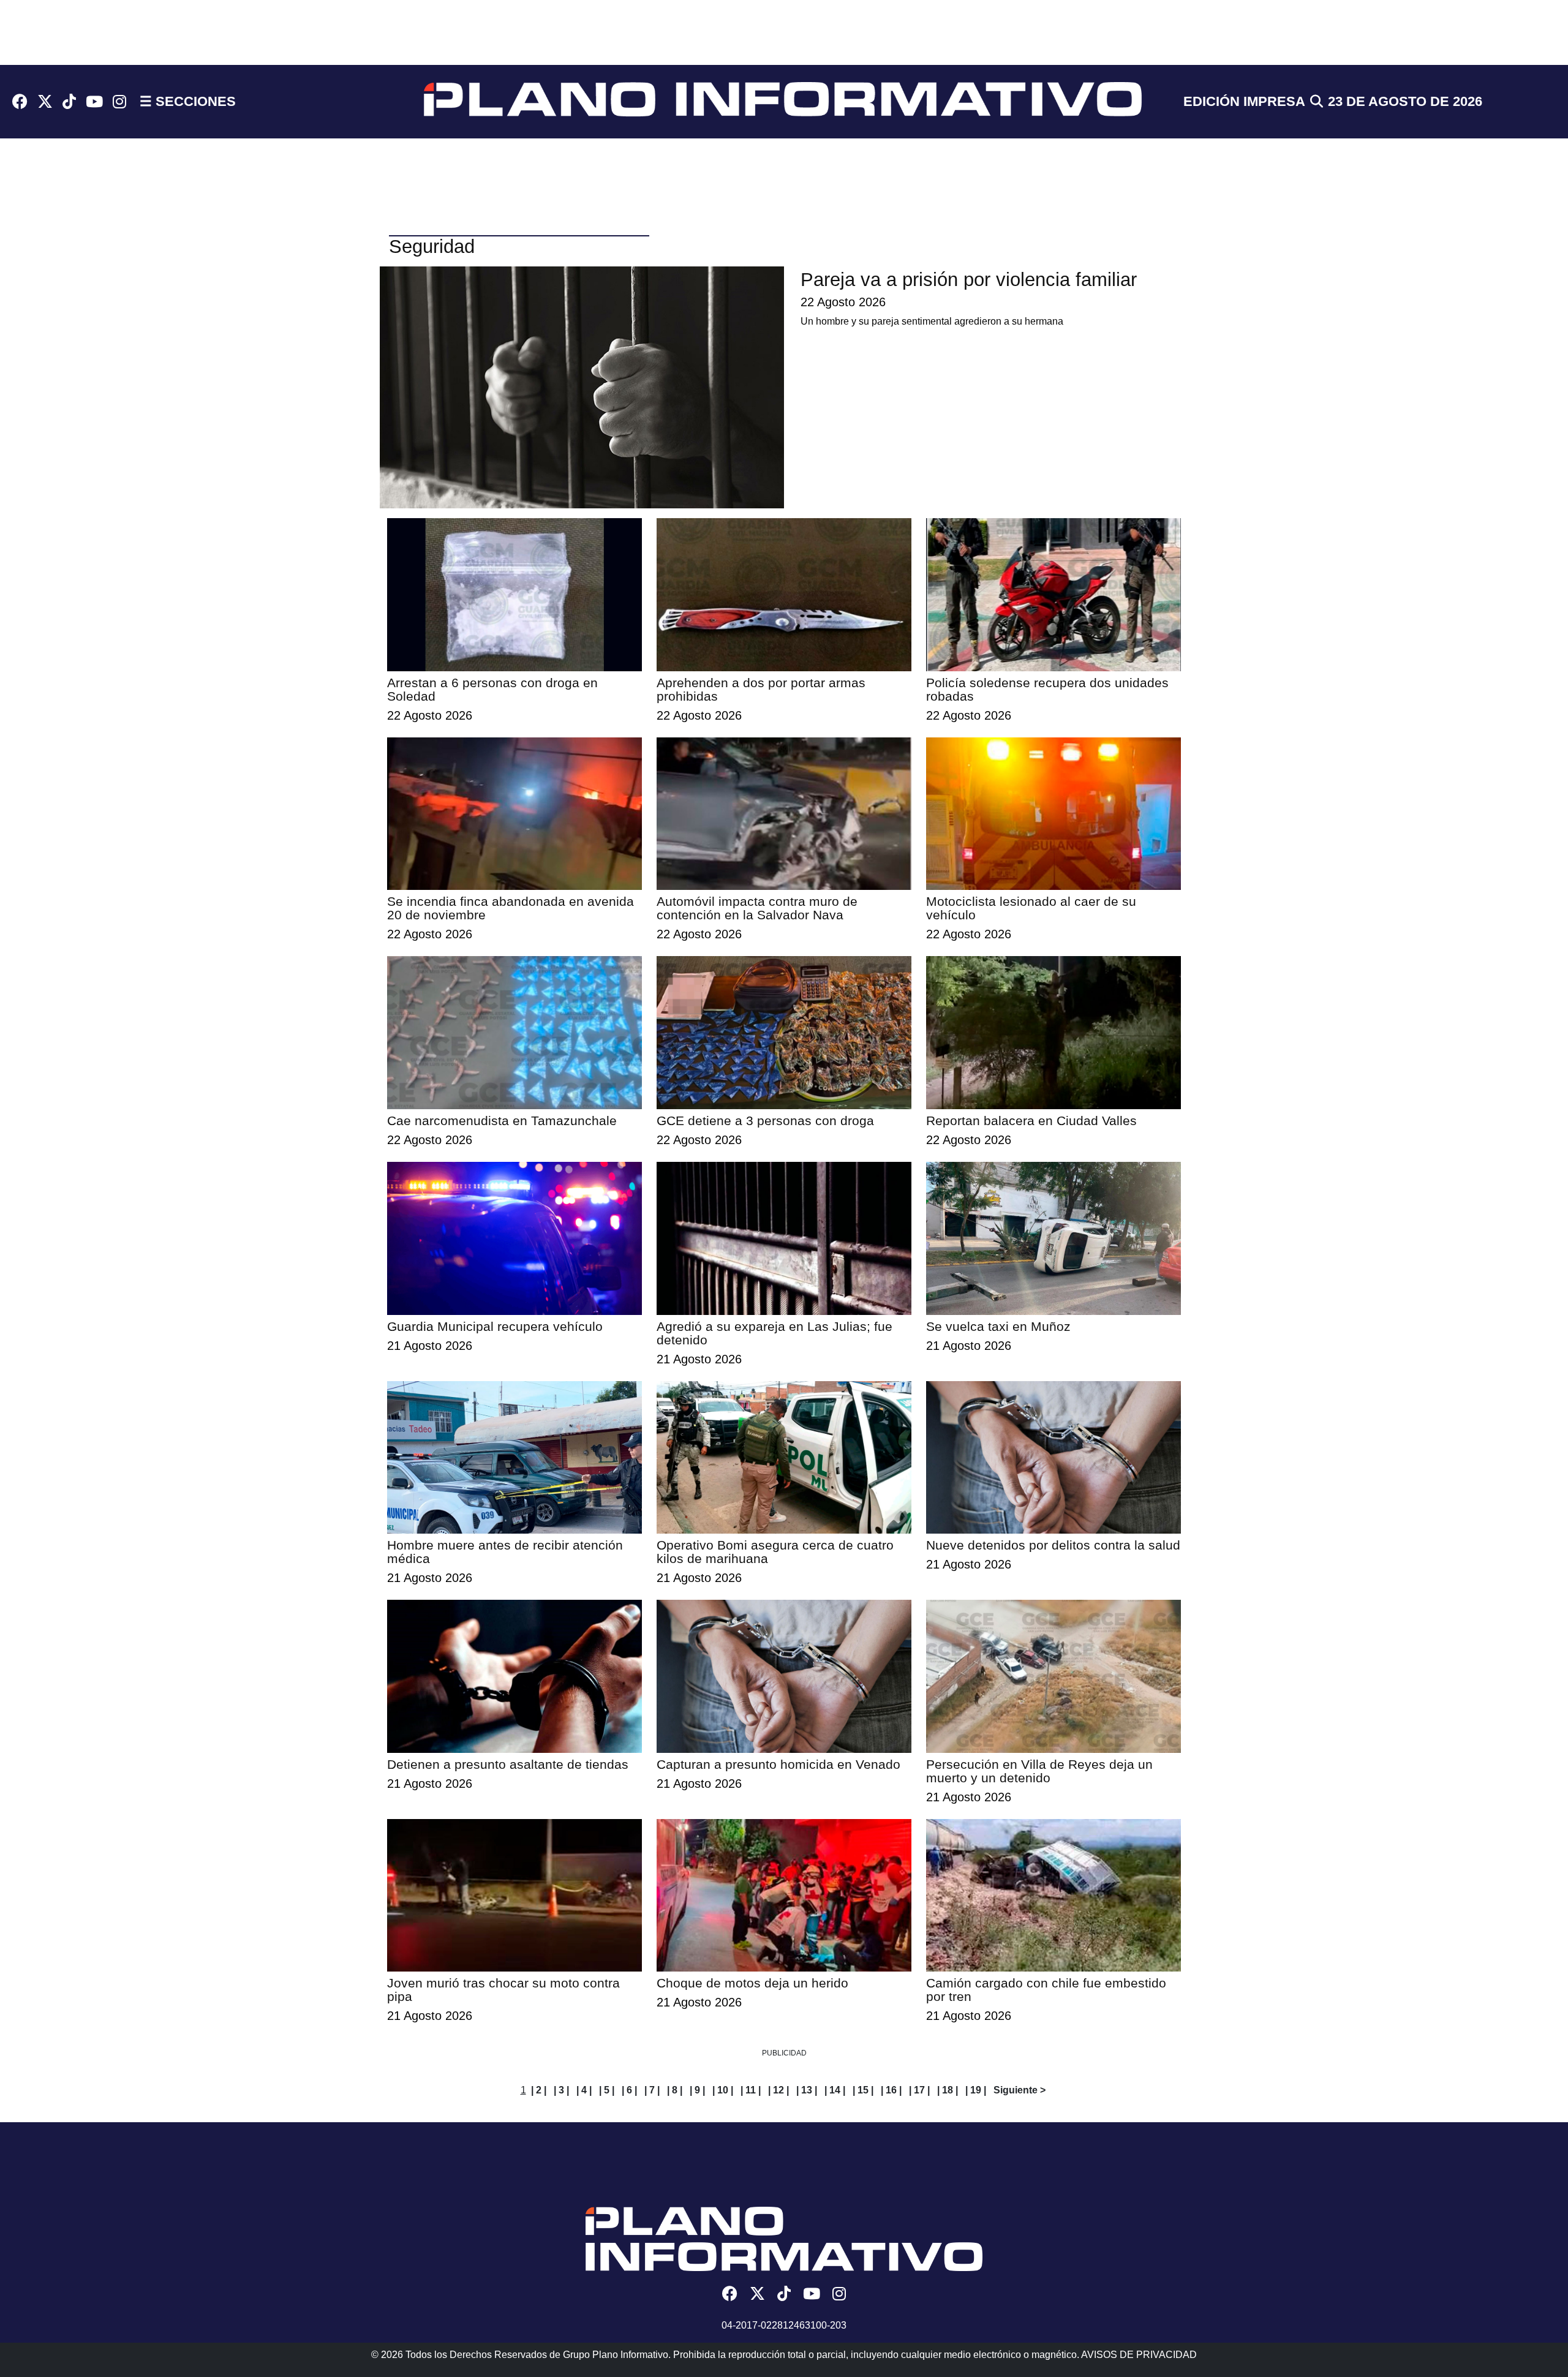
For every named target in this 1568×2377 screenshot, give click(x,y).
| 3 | (561, 2090)
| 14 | (835, 2090)
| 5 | (607, 2090)
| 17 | (919, 2090)
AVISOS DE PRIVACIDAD (1139, 2355)
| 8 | (675, 2090)
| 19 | (976, 2090)
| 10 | (723, 2090)
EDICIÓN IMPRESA (1244, 101)
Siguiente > (1020, 2090)
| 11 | (751, 2090)
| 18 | (948, 2090)
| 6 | (629, 2090)
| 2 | (539, 2090)
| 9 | (697, 2090)
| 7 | (652, 2090)
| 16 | (891, 2090)
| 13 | (807, 2090)
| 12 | (778, 2090)
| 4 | (584, 2090)
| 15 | (863, 2090)
